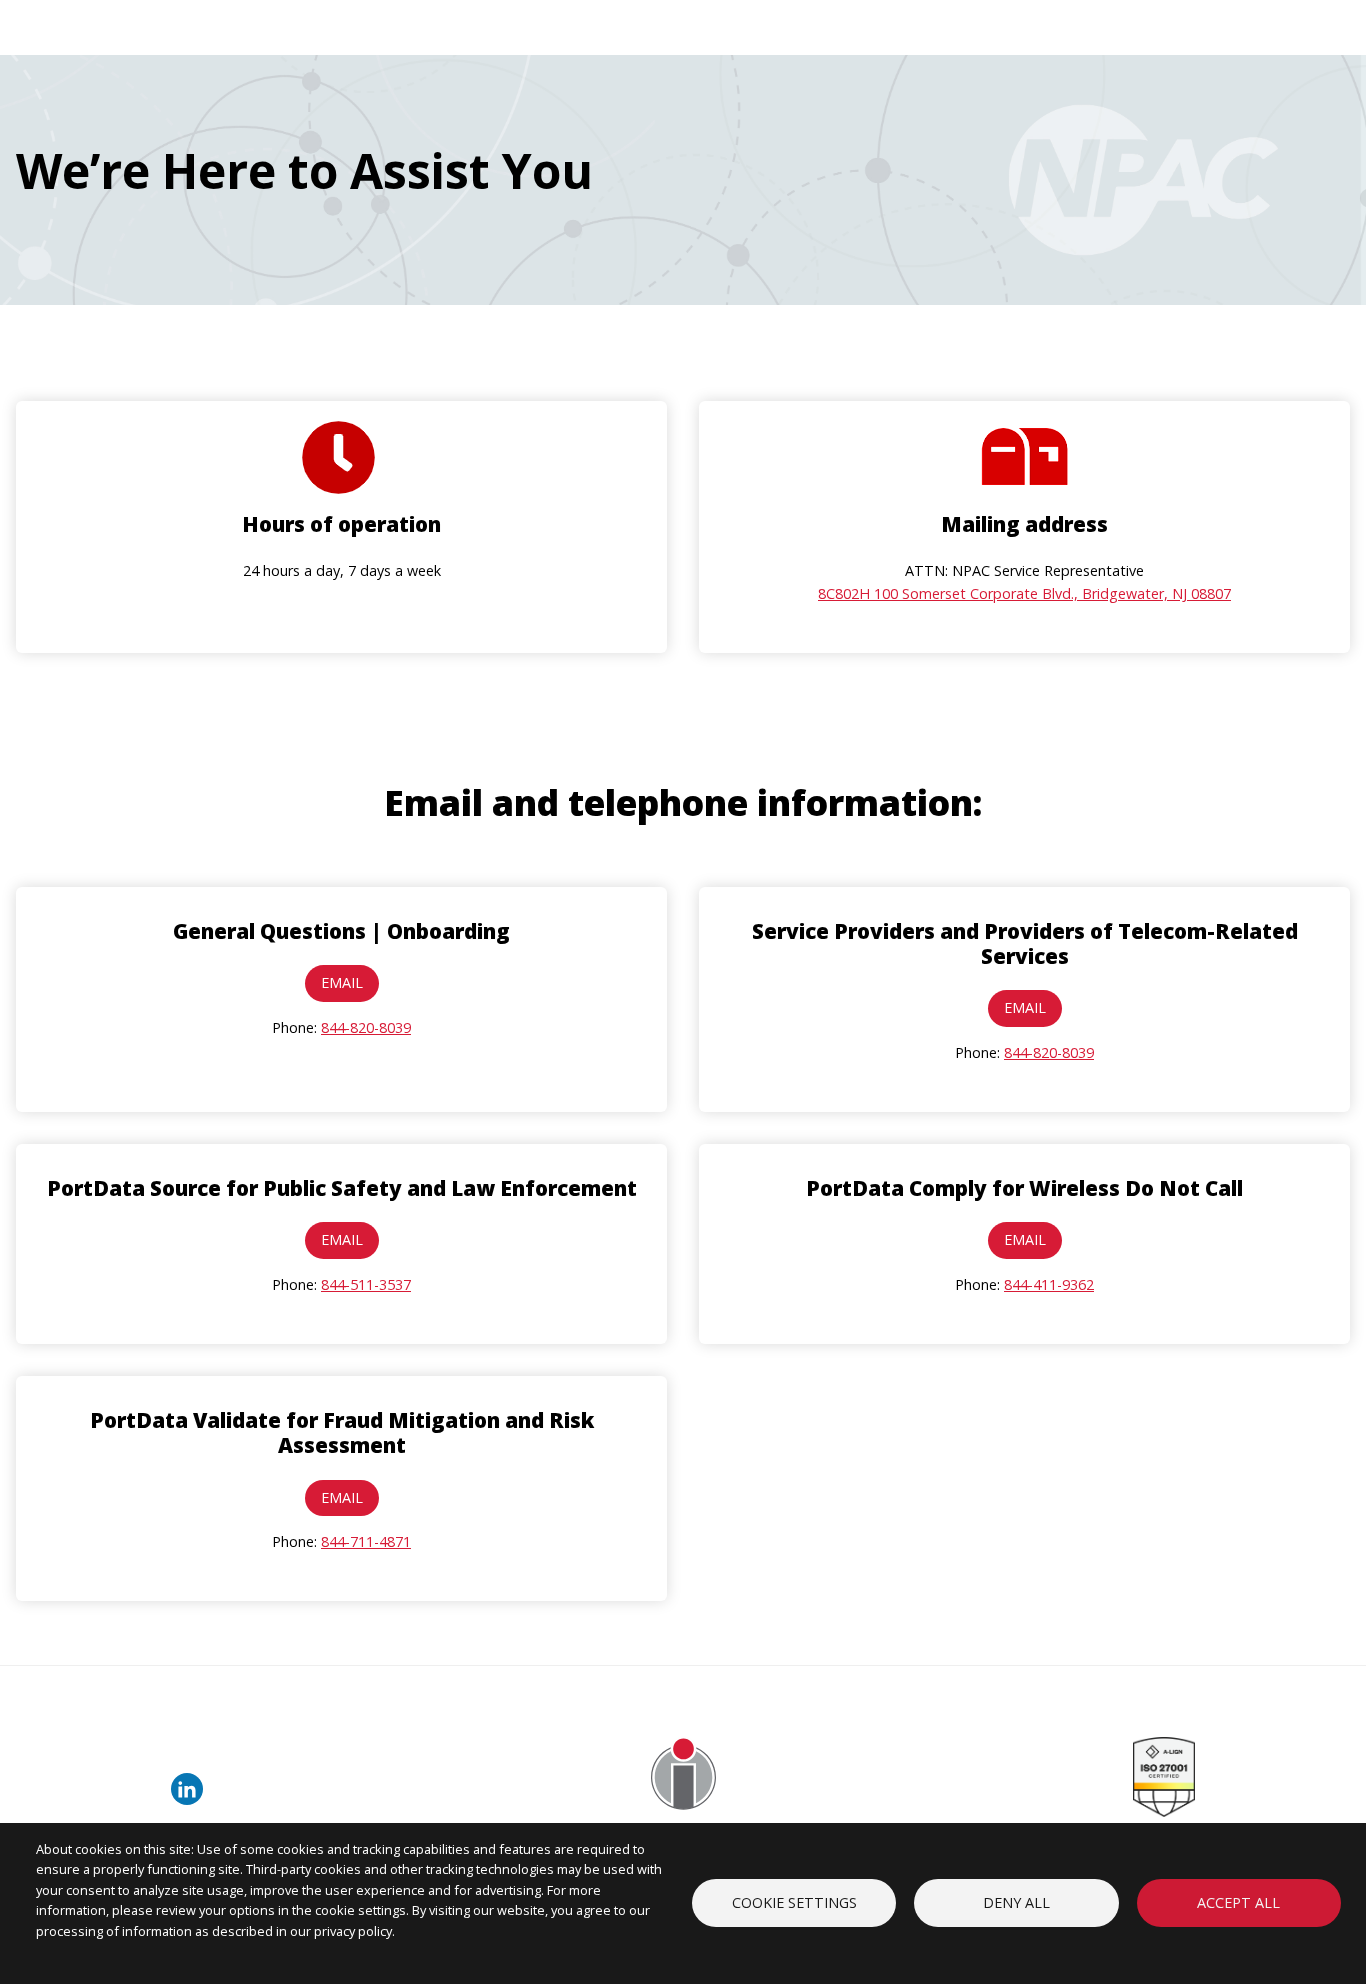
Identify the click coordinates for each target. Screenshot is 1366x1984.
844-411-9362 (1049, 1284)
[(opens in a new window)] (191, 1799)
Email (342, 982)
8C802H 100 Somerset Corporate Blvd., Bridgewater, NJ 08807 (1024, 593)
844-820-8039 (366, 1027)
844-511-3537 (366, 1284)
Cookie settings (794, 1902)
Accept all (1238, 1902)
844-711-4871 (366, 1541)
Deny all (1016, 1902)
